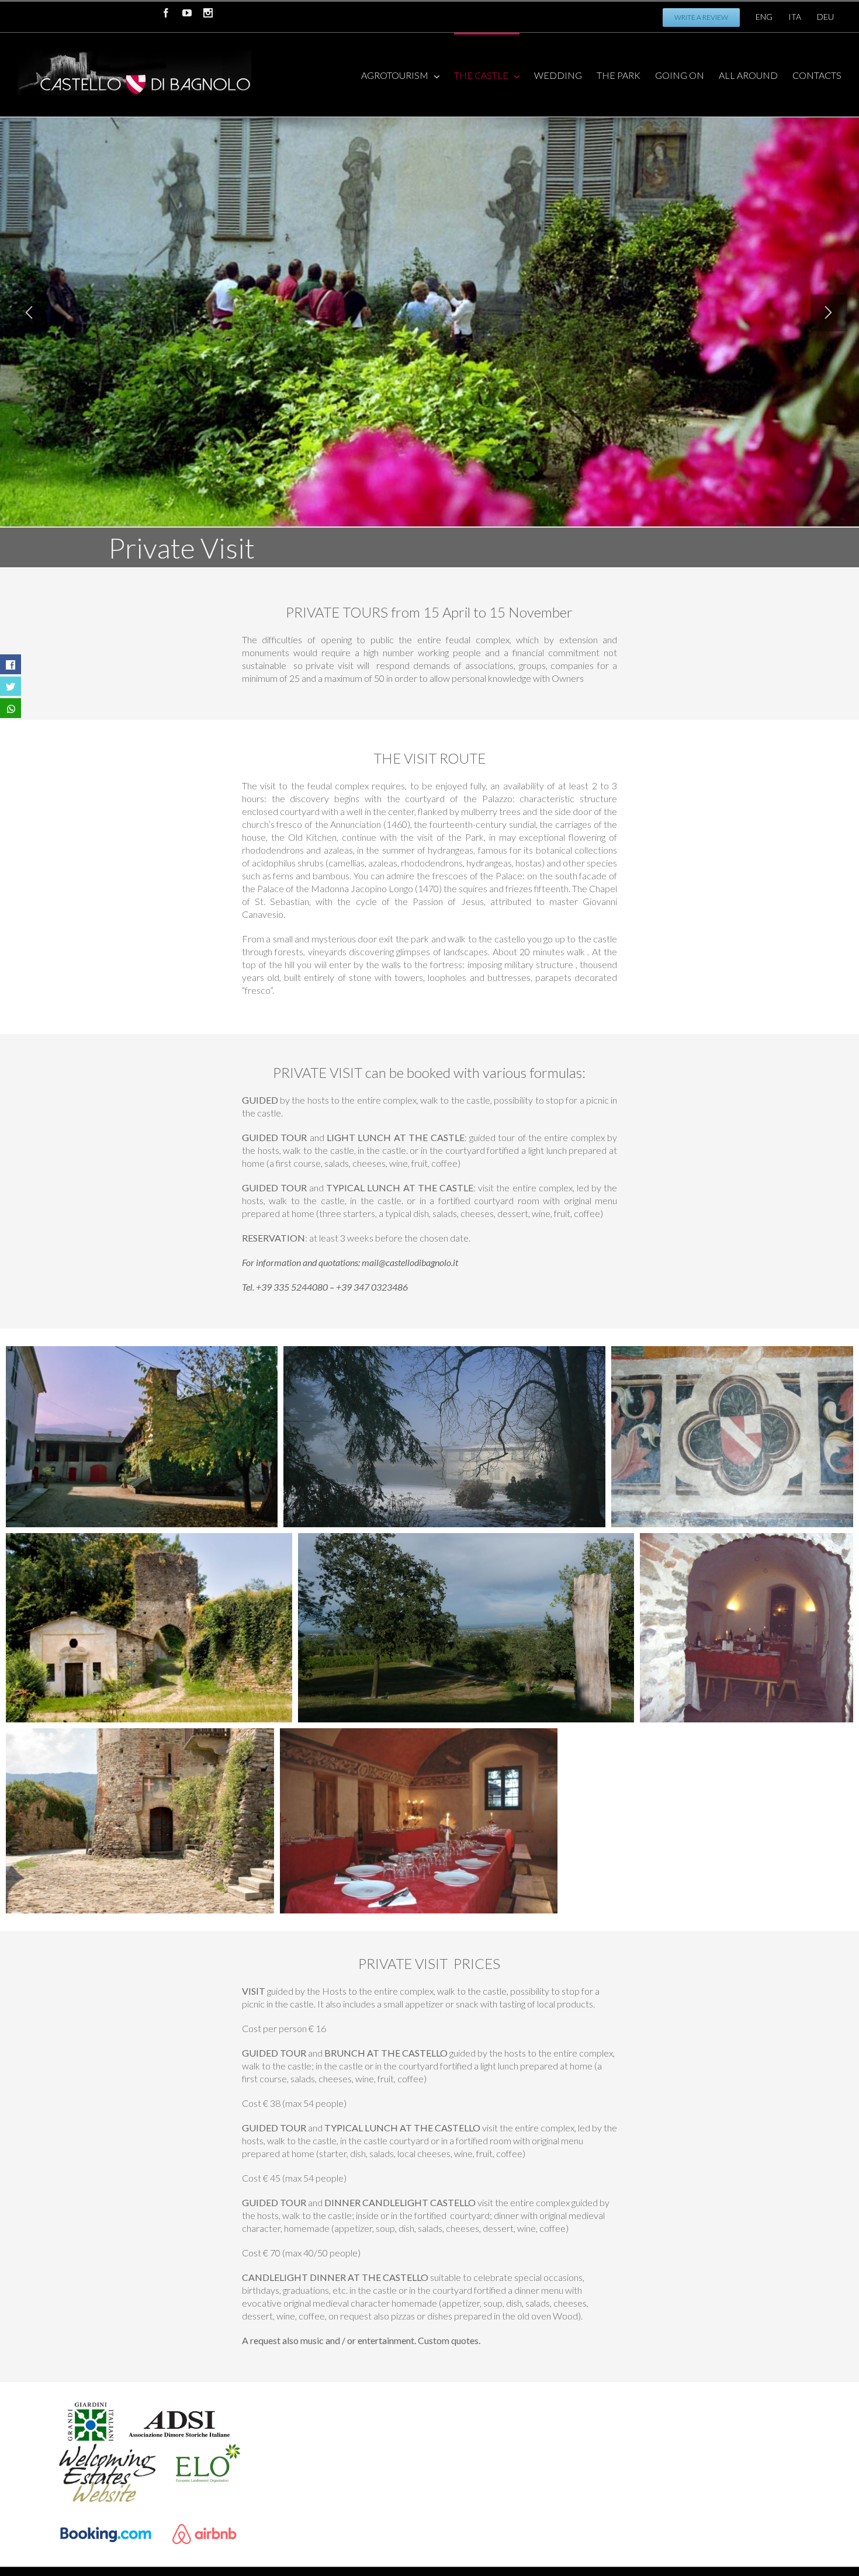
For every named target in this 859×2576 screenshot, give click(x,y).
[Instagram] (208, 13)
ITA (795, 17)
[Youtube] (187, 13)
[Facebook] (166, 13)
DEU (825, 17)
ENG (764, 17)
